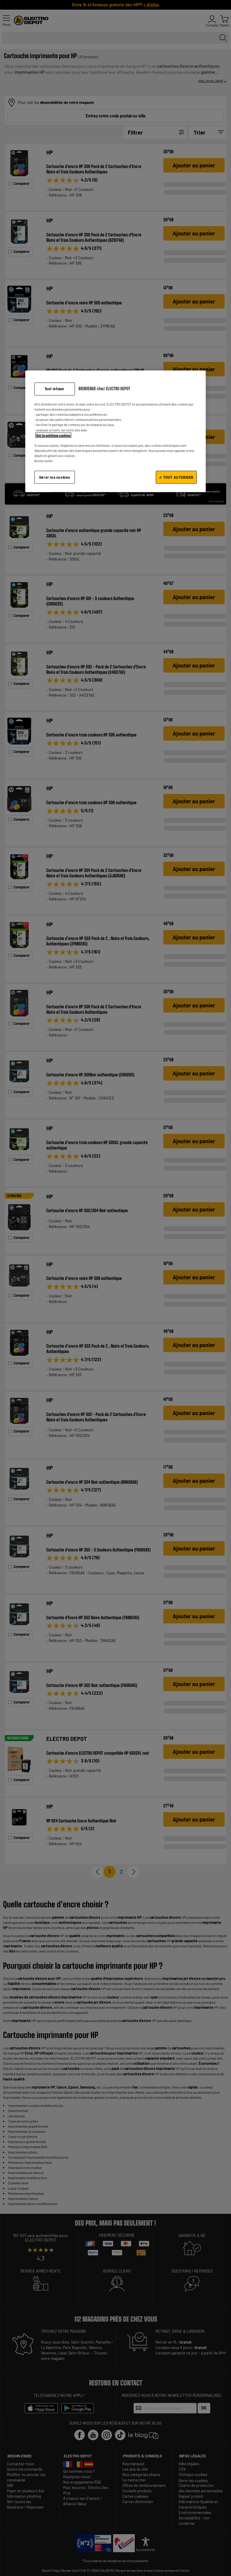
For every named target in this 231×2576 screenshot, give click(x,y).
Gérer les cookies (55, 477)
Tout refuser (55, 389)
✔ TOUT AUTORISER (176, 477)
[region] (115, 431)
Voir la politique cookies (53, 435)
